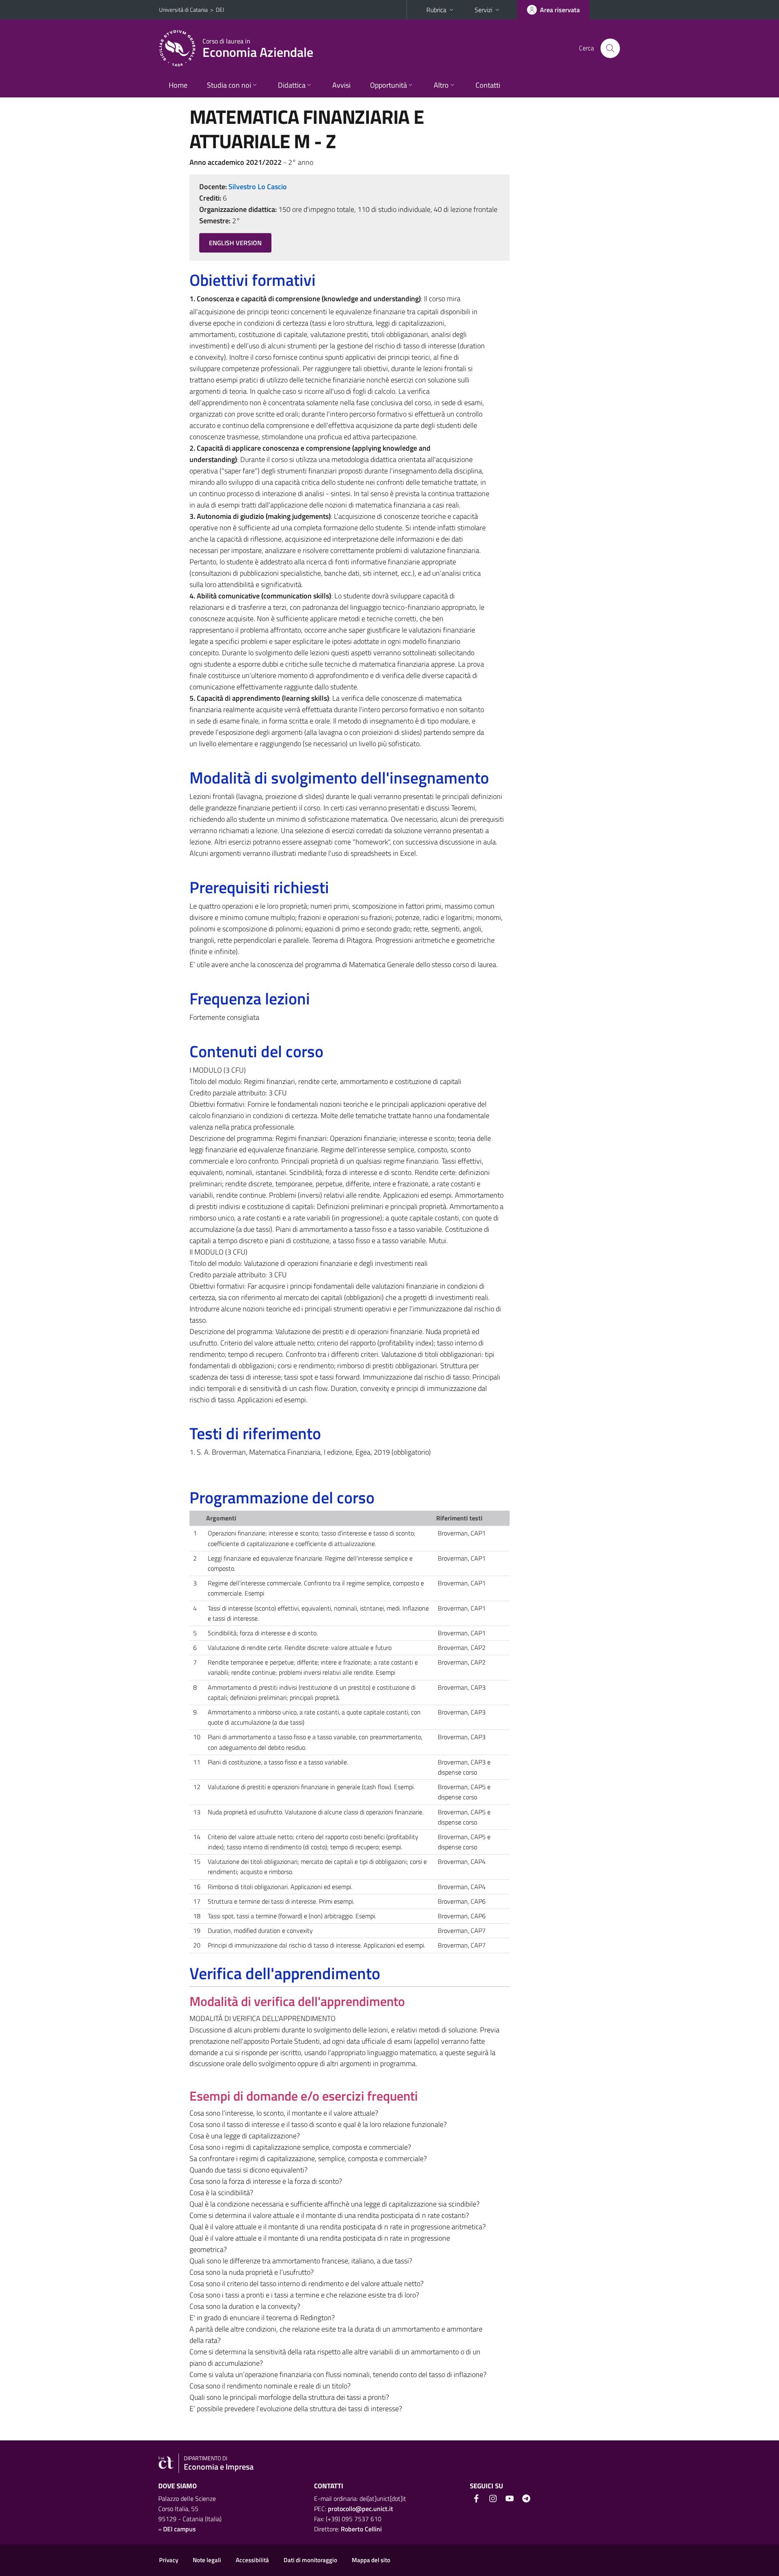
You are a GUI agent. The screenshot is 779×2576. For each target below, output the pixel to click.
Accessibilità (252, 2560)
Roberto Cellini (361, 2529)
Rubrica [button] (436, 10)
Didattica (292, 85)
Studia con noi (229, 85)
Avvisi (341, 85)
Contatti (488, 85)
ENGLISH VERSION (235, 243)
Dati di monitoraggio (310, 2560)
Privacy (169, 2560)
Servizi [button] (483, 10)
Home (178, 85)
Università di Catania (183, 10)
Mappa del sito (371, 2560)
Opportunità (388, 85)
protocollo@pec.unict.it (360, 2509)
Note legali (207, 2560)
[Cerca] (610, 48)
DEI (220, 10)
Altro (441, 85)
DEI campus (180, 2529)
